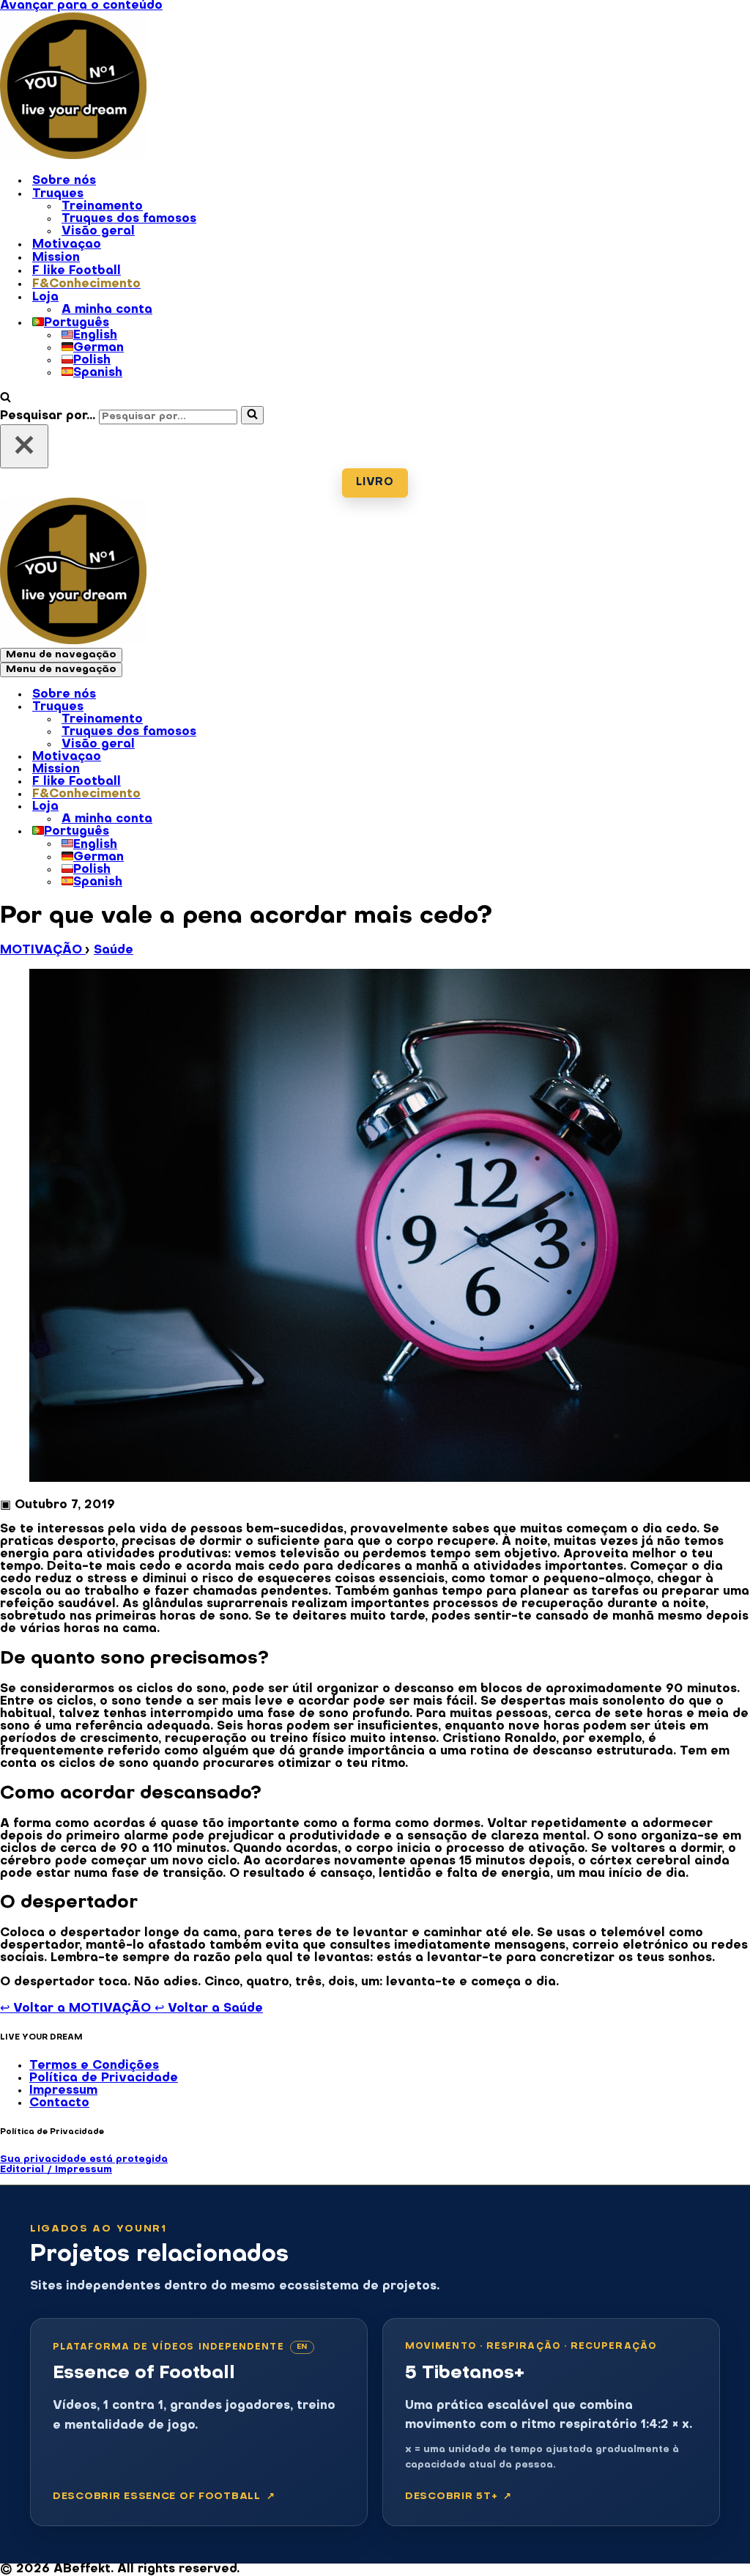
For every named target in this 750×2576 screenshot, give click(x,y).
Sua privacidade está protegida (84, 2159)
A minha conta (107, 310)
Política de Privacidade (104, 2078)
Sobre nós (64, 181)
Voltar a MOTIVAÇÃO (77, 2009)
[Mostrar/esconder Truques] (256, 708)
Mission (56, 258)
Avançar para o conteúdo (81, 6)
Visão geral (98, 232)
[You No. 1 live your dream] (73, 156)
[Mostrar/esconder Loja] (256, 808)
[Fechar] (24, 446)
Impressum (63, 2091)
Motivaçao (67, 245)
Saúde (114, 951)
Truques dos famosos (129, 219)
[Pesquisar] (5, 399)
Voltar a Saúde (209, 2009)
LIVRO (375, 483)
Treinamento (102, 207)
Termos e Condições (94, 2066)
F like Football (77, 271)
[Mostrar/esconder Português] (256, 833)
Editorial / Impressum (56, 2170)
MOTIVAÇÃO (43, 951)
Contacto (59, 2103)
